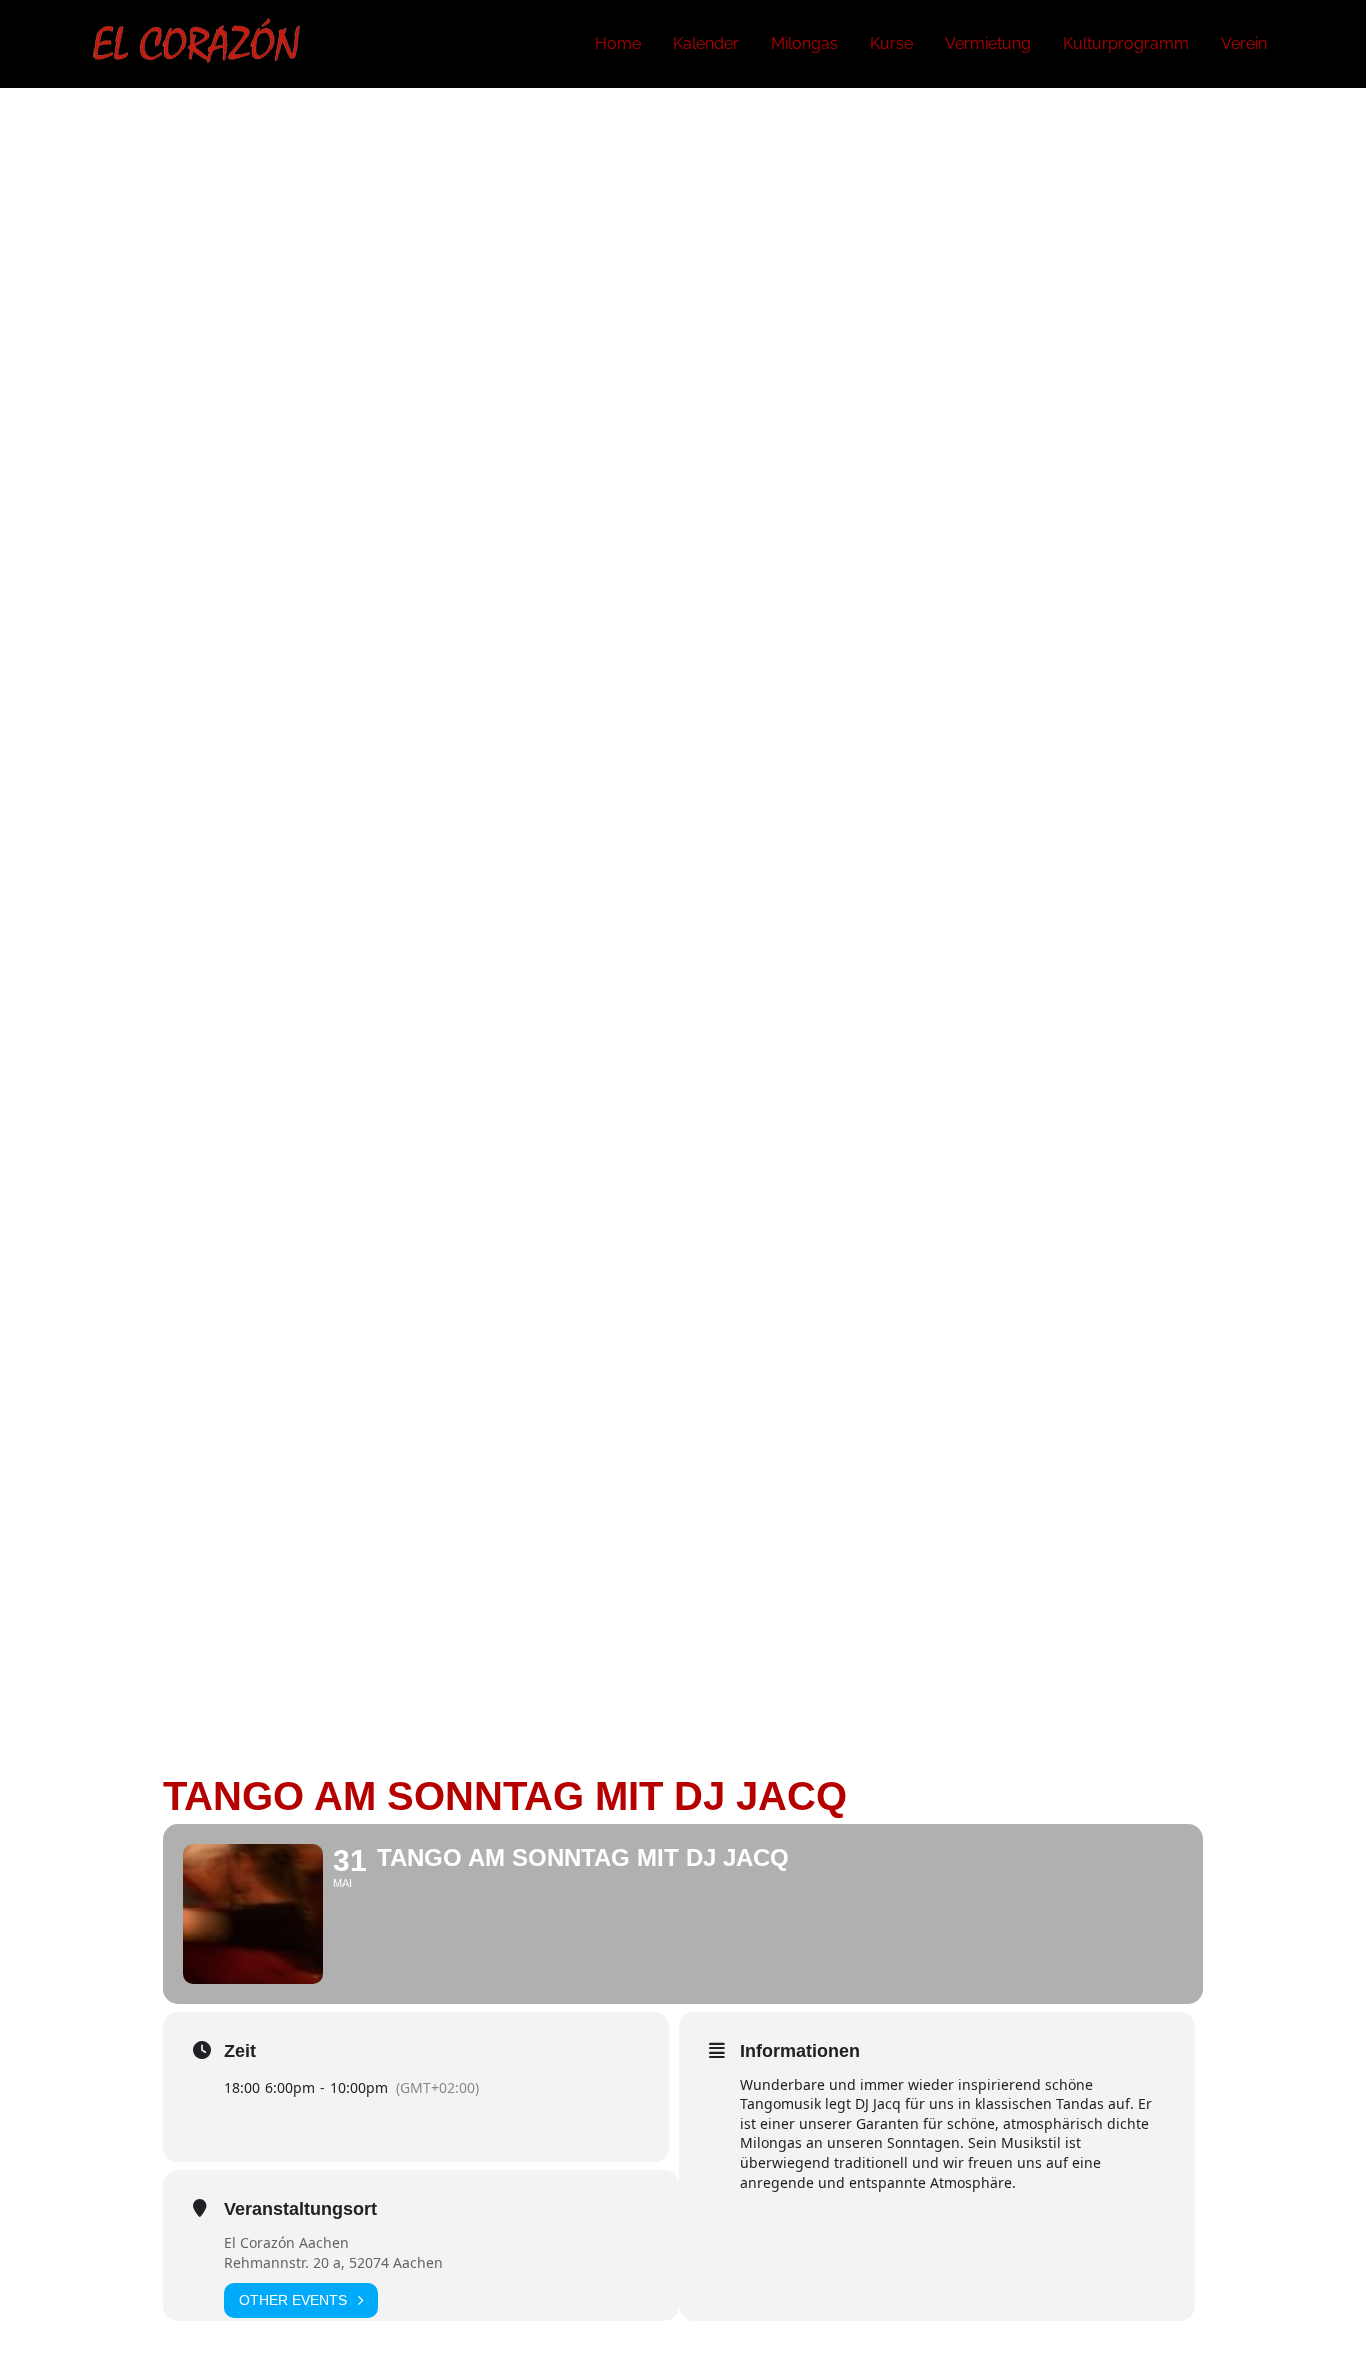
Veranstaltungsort (300, 2209)
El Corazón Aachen (286, 2242)
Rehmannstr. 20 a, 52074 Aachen (333, 2262)
